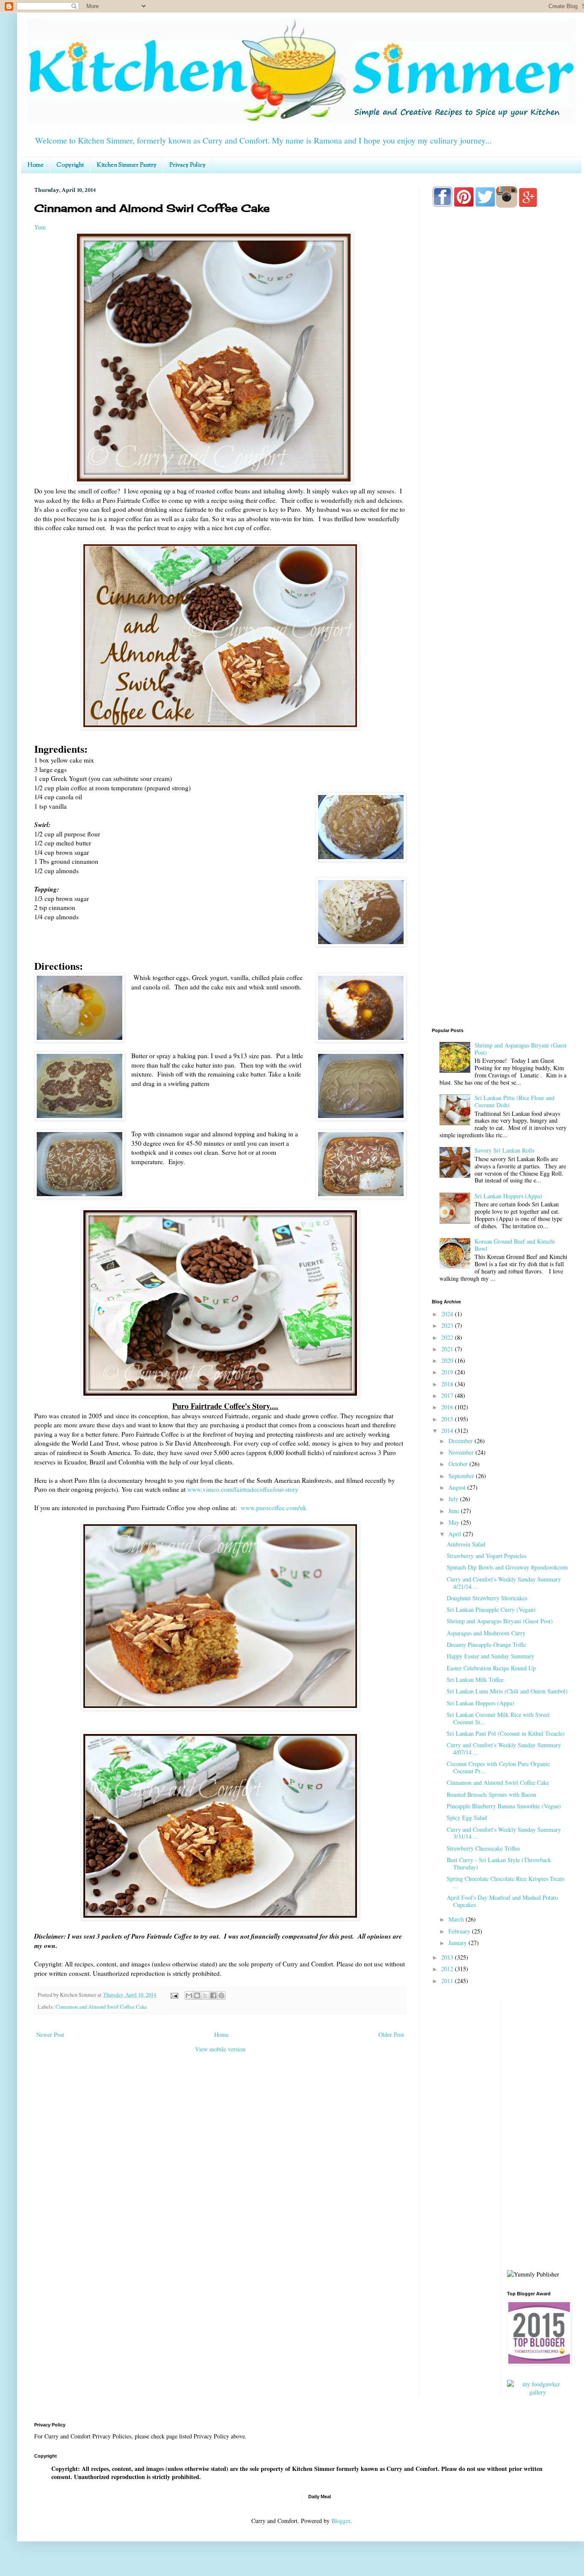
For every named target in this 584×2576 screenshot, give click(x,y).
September (462, 1476)
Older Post (391, 2035)
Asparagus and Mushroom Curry (486, 1633)
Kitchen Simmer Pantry (127, 165)
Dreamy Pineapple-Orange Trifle (486, 1644)
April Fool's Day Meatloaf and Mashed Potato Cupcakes (502, 1901)
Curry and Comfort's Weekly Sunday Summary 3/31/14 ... (504, 1833)
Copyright (70, 165)
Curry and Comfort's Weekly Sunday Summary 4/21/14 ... (504, 1583)
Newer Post (50, 2035)
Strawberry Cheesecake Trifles (483, 1848)
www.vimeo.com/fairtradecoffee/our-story (243, 1489)
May (455, 1522)
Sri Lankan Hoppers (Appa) (508, 1196)
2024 (448, 1314)
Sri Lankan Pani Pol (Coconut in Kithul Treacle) (506, 1733)
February (460, 1931)
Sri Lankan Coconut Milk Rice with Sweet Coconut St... (498, 1718)
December (462, 1441)
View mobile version (220, 2049)
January (459, 1943)
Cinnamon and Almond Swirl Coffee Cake (101, 2007)
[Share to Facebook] (213, 1995)
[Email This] (189, 1995)
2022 (448, 1337)
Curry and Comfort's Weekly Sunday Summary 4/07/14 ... (504, 1749)
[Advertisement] (500, 552)
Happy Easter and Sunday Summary (491, 1656)
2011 (448, 1981)
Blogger (341, 2521)
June (455, 1511)
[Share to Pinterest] (221, 1995)
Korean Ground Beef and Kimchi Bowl (515, 1245)
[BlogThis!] (197, 1995)
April (456, 1534)
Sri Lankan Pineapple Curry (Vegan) (491, 1609)
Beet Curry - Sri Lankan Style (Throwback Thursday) (499, 1863)
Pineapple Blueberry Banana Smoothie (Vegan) (504, 1806)
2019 (448, 1372)
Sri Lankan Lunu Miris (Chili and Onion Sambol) (507, 1691)
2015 (448, 1419)
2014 (448, 1430)
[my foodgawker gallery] (538, 2392)
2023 (448, 1325)
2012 (448, 1969)
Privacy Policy (187, 165)
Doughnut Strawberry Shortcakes (487, 1598)
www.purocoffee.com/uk (274, 1508)
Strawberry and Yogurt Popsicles (487, 1556)
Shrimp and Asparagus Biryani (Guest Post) (521, 1049)
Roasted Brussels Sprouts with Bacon (491, 1794)
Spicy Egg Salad (467, 1818)
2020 (448, 1360)
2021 (448, 1349)
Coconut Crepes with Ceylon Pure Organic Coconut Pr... (498, 1767)
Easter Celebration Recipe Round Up (491, 1668)
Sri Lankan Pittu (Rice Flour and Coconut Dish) (515, 1101)
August (458, 1487)
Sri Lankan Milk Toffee (475, 1680)
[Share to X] (205, 1995)
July (454, 1499)
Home (35, 165)
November (462, 1452)
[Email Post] (174, 1995)
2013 (448, 1957)
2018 (448, 1384)
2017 (448, 1395)
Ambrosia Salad (466, 1544)
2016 (448, 1407)
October (459, 1464)
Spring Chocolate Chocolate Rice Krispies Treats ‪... (506, 1882)
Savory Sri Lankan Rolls (504, 1150)
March (457, 1919)
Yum (40, 227)
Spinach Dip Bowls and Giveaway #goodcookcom (507, 1567)
